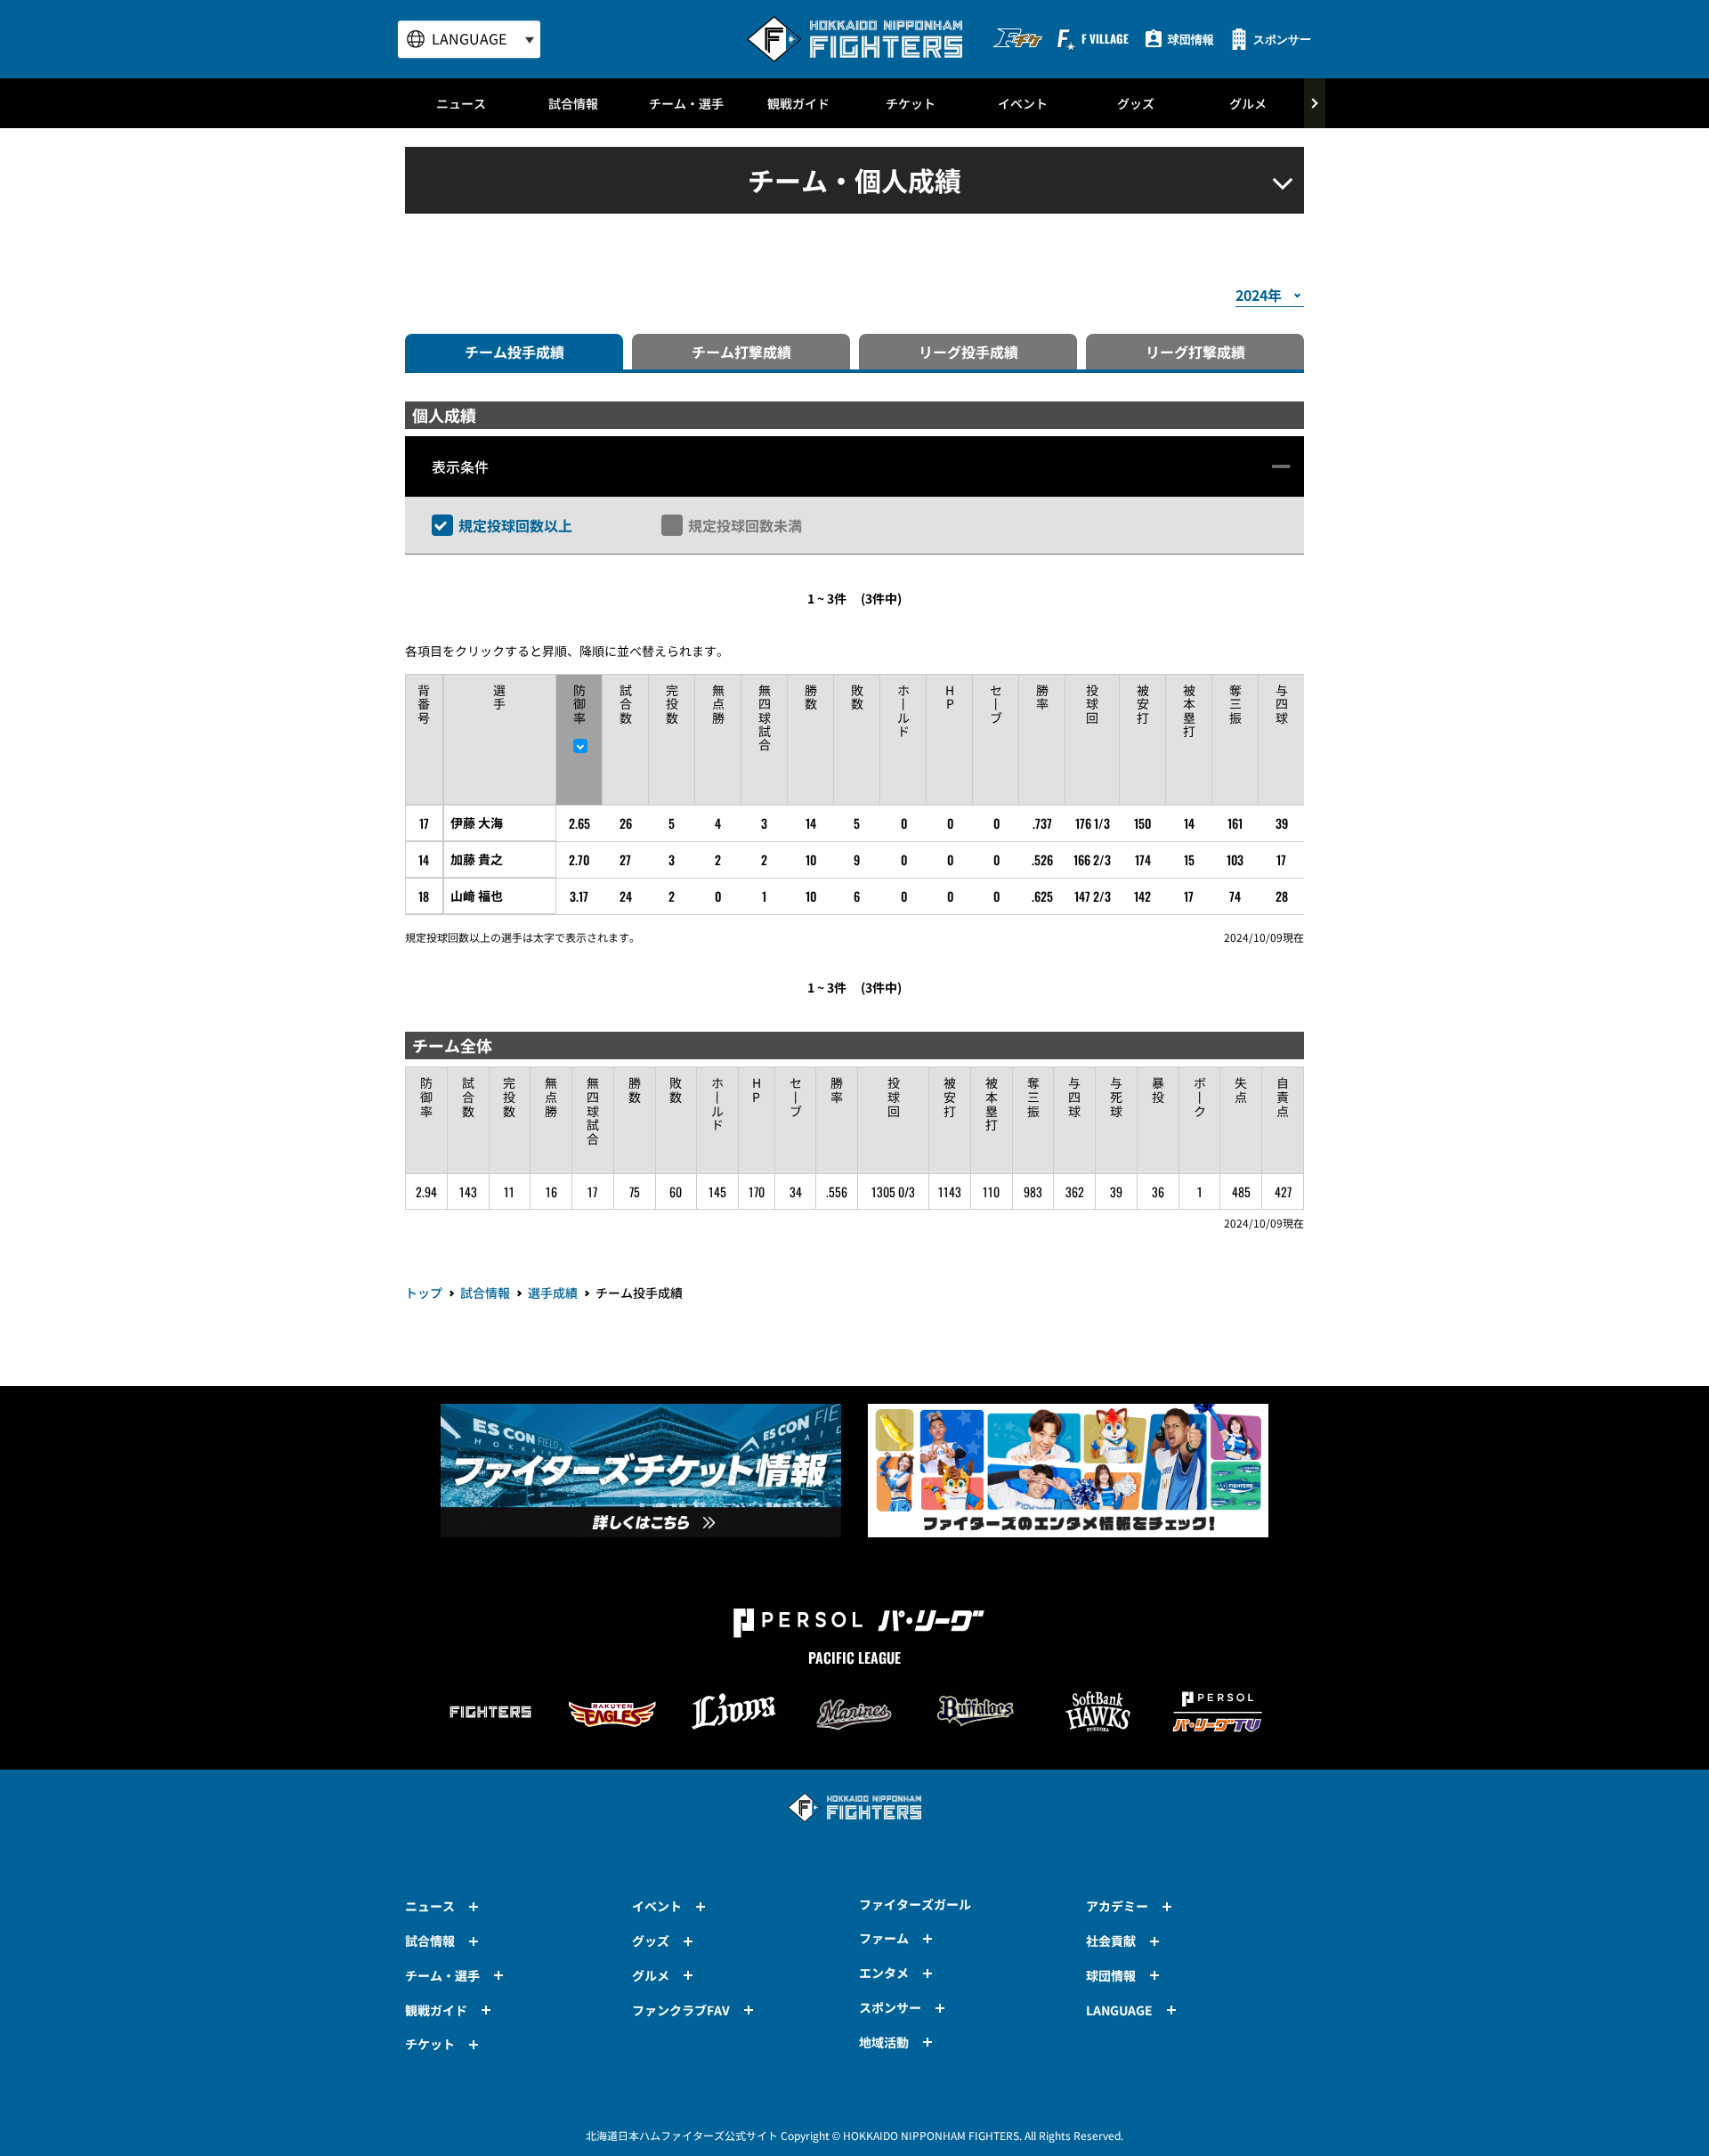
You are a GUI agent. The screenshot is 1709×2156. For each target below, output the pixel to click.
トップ (424, 1293)
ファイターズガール (915, 1904)
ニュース (461, 103)
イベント (1023, 103)
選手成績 (553, 1293)
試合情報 (573, 103)
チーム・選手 (686, 103)
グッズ (1136, 103)
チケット (911, 103)
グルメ (1248, 103)
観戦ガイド (798, 103)
